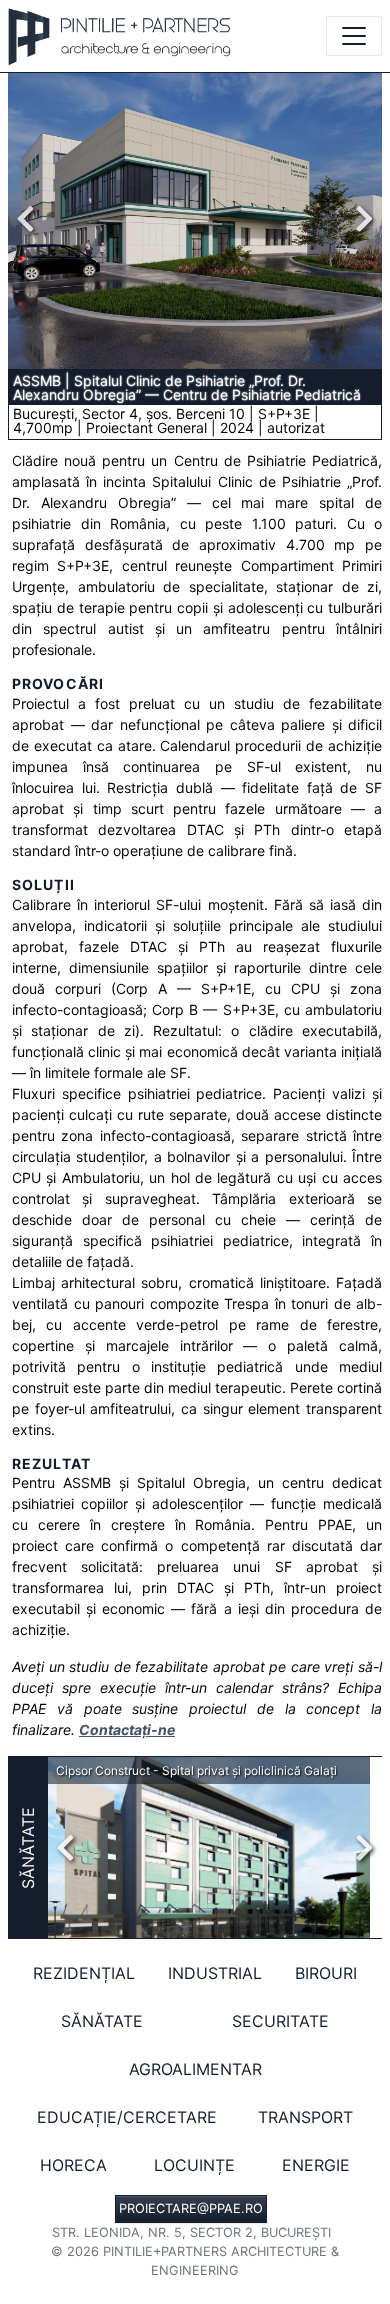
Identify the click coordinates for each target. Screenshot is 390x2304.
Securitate (280, 2021)
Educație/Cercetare (127, 2117)
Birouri (326, 1973)
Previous (31, 219)
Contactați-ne (127, 1729)
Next (359, 219)
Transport (305, 2117)
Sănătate (28, 1848)
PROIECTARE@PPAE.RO (191, 2208)
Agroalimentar (195, 2069)
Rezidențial (84, 1973)
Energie (316, 2165)
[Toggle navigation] (354, 36)
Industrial (215, 1973)
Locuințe (194, 2165)
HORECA (73, 2165)
